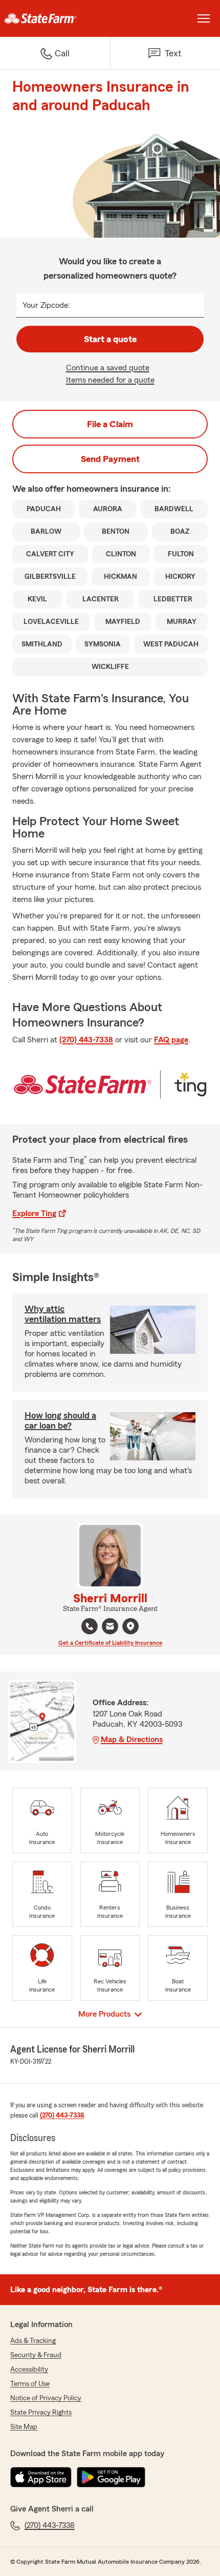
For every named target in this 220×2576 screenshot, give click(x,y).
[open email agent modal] (110, 1628)
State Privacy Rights (41, 2413)
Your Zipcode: (46, 305)
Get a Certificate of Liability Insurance (110, 1643)
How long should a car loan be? (60, 1420)
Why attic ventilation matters (63, 1314)
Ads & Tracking (33, 2341)
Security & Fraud (36, 2355)
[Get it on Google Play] (111, 2477)
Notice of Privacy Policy (46, 2398)
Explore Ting (34, 1213)
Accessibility (29, 2370)
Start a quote (110, 339)
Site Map (24, 2427)
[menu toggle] (204, 18)
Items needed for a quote (110, 380)
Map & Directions (132, 1740)
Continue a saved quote (108, 368)
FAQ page (171, 1040)
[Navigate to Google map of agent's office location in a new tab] (130, 1626)
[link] (55, 18)
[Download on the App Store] (41, 2477)
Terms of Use (30, 2384)
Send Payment (110, 459)
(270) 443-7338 (86, 1040)
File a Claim (110, 424)
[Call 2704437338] (90, 1626)
